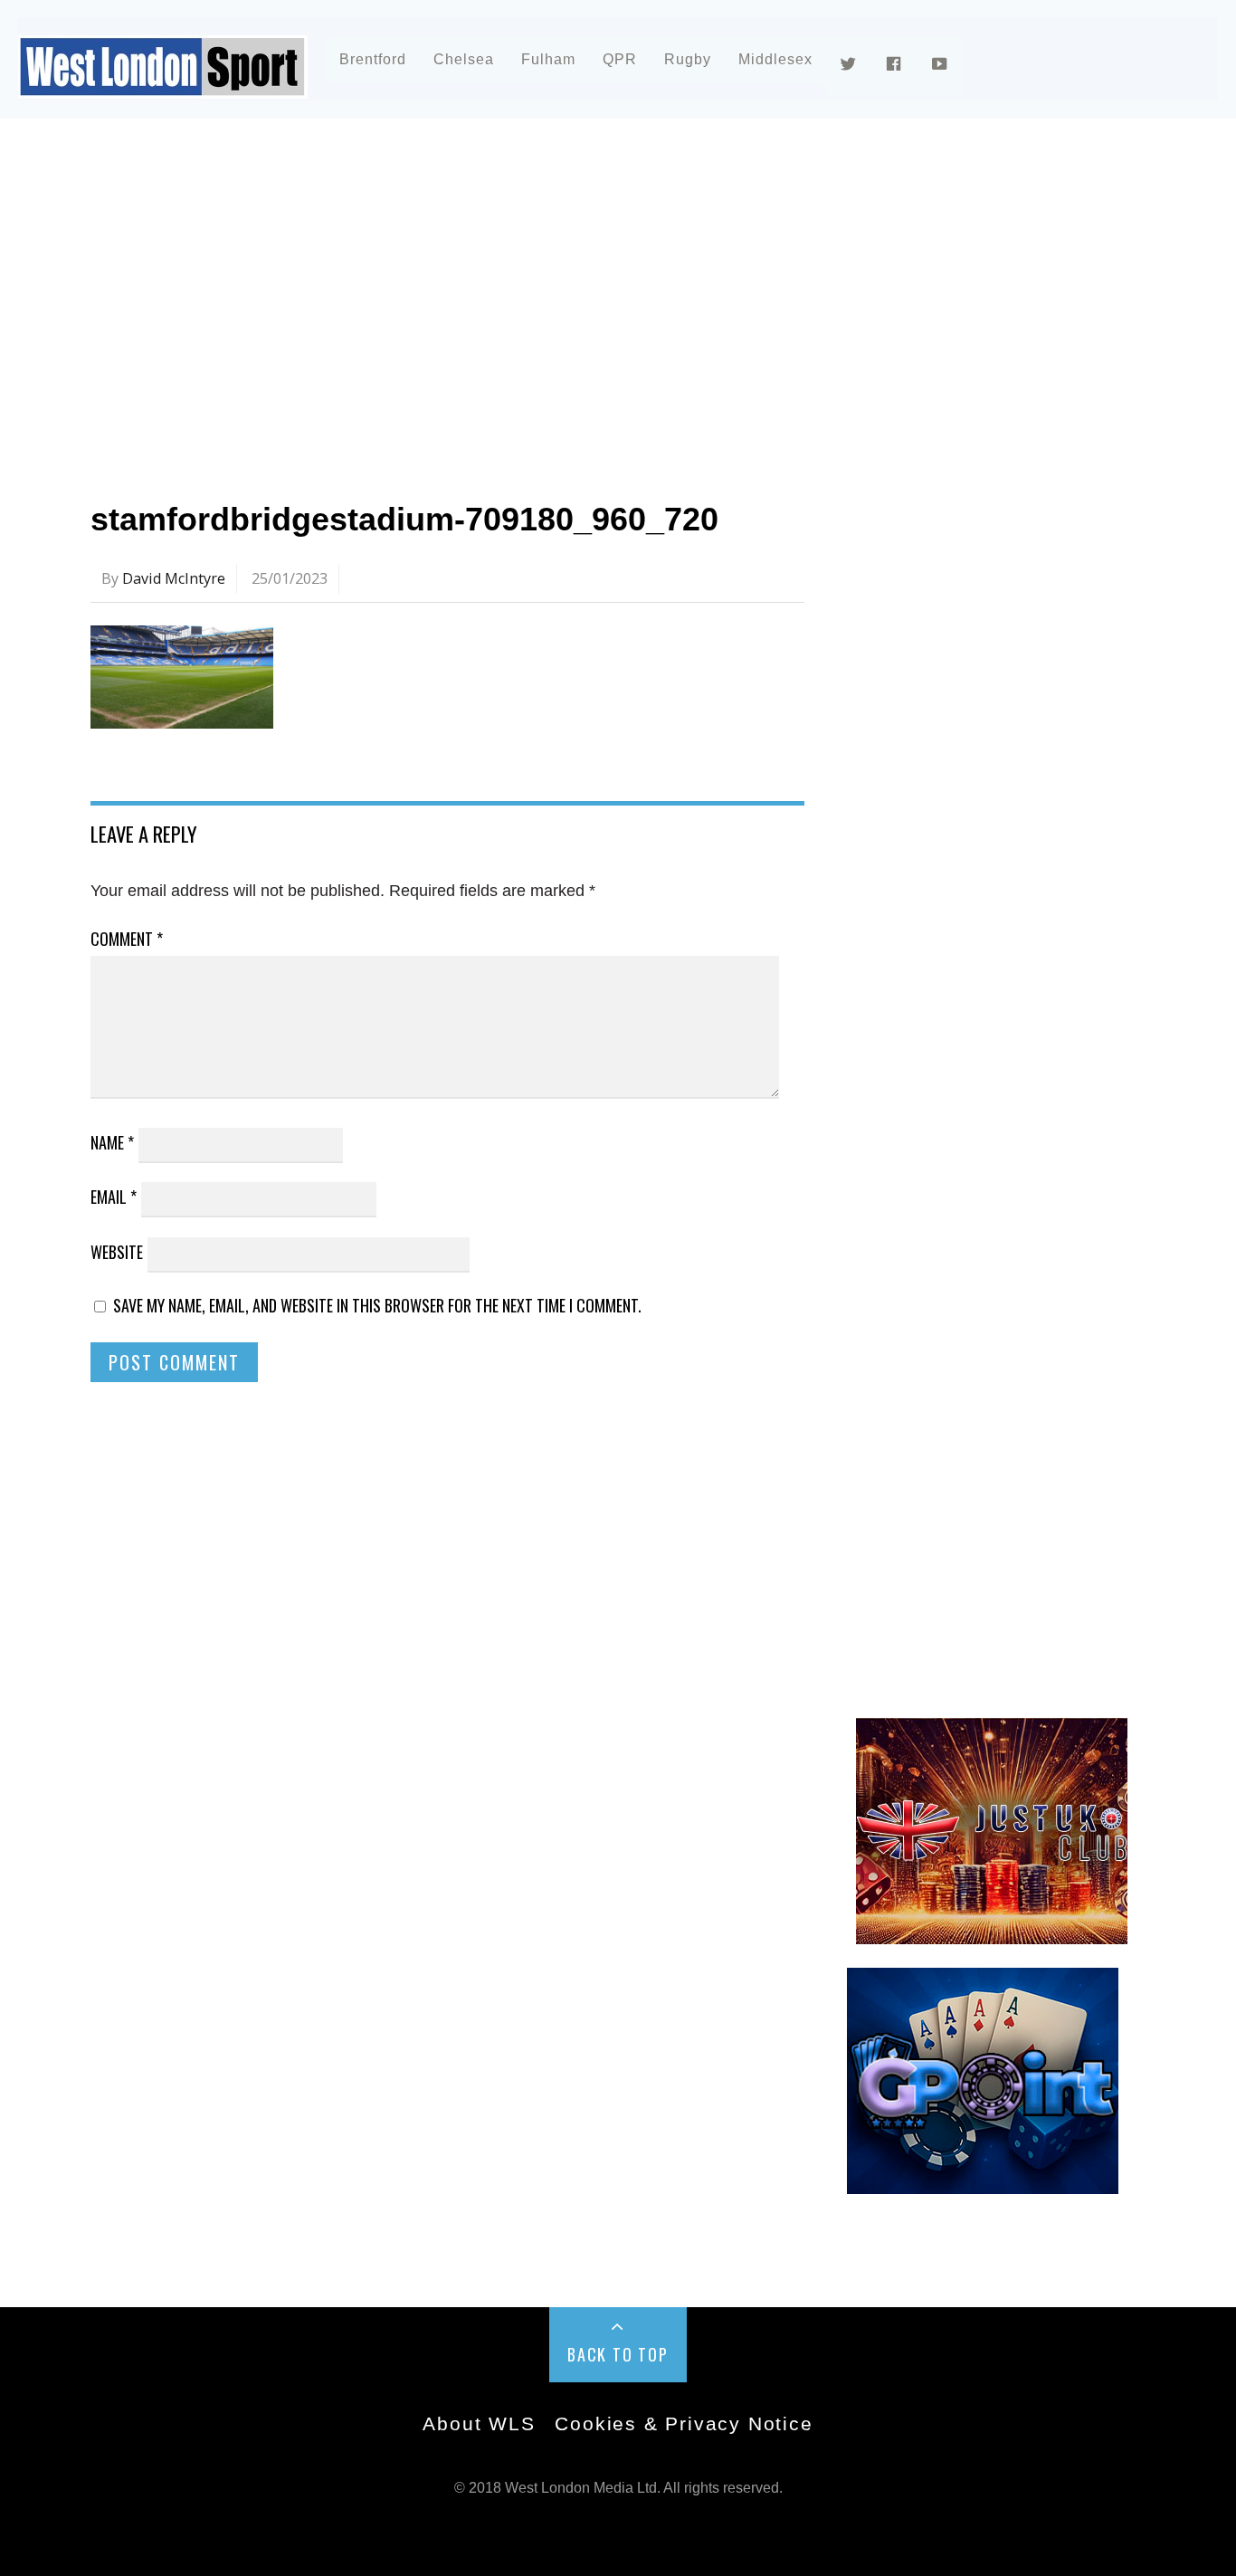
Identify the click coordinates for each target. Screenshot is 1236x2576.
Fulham (548, 59)
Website (117, 1252)
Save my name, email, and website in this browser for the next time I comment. (377, 1305)
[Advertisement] (618, 293)
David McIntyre (174, 578)
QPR (620, 59)
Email (114, 1197)
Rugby (688, 59)
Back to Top (618, 2354)
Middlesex (775, 59)
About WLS (479, 2423)
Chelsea (464, 59)
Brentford (373, 59)
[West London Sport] (163, 84)
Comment (127, 939)
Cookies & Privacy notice (684, 2423)
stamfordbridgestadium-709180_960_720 (404, 519)
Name (112, 1142)
